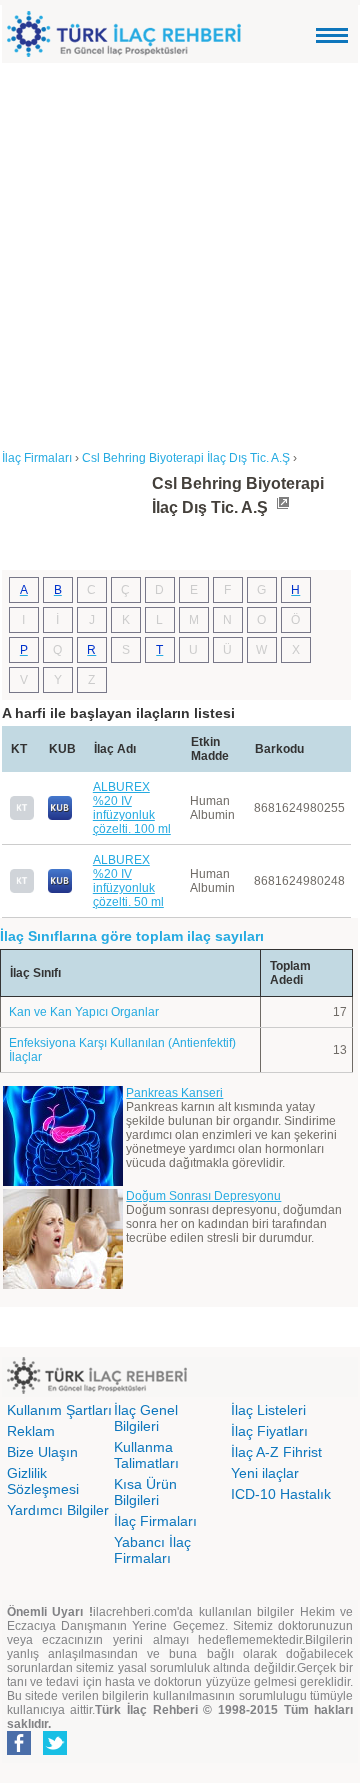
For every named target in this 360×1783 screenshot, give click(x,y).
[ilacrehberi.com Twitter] (55, 1751)
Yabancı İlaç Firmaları (152, 1550)
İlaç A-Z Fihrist (276, 1452)
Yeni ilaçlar (265, 1473)
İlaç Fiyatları (269, 1431)
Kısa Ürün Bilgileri (145, 1492)
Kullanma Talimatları (146, 1455)
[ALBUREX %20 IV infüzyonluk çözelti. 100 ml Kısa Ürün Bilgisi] (60, 816)
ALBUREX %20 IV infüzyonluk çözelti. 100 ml (132, 808)
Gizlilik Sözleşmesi (43, 1481)
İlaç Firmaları (155, 1521)
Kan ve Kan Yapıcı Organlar (84, 1012)
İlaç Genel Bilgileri (146, 1418)
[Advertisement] (180, 253)
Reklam (31, 1431)
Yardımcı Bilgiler (58, 1510)
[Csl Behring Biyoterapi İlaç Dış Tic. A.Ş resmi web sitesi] (282, 507)
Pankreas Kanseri (174, 1093)
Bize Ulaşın (42, 1452)
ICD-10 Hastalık (281, 1494)
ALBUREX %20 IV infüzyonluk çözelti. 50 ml (128, 881)
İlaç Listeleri (268, 1410)
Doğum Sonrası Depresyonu (203, 1196)
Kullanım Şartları (59, 1410)
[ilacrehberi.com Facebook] (19, 1751)
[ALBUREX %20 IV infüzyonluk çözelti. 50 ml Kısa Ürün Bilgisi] (60, 889)
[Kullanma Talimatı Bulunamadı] (22, 816)
